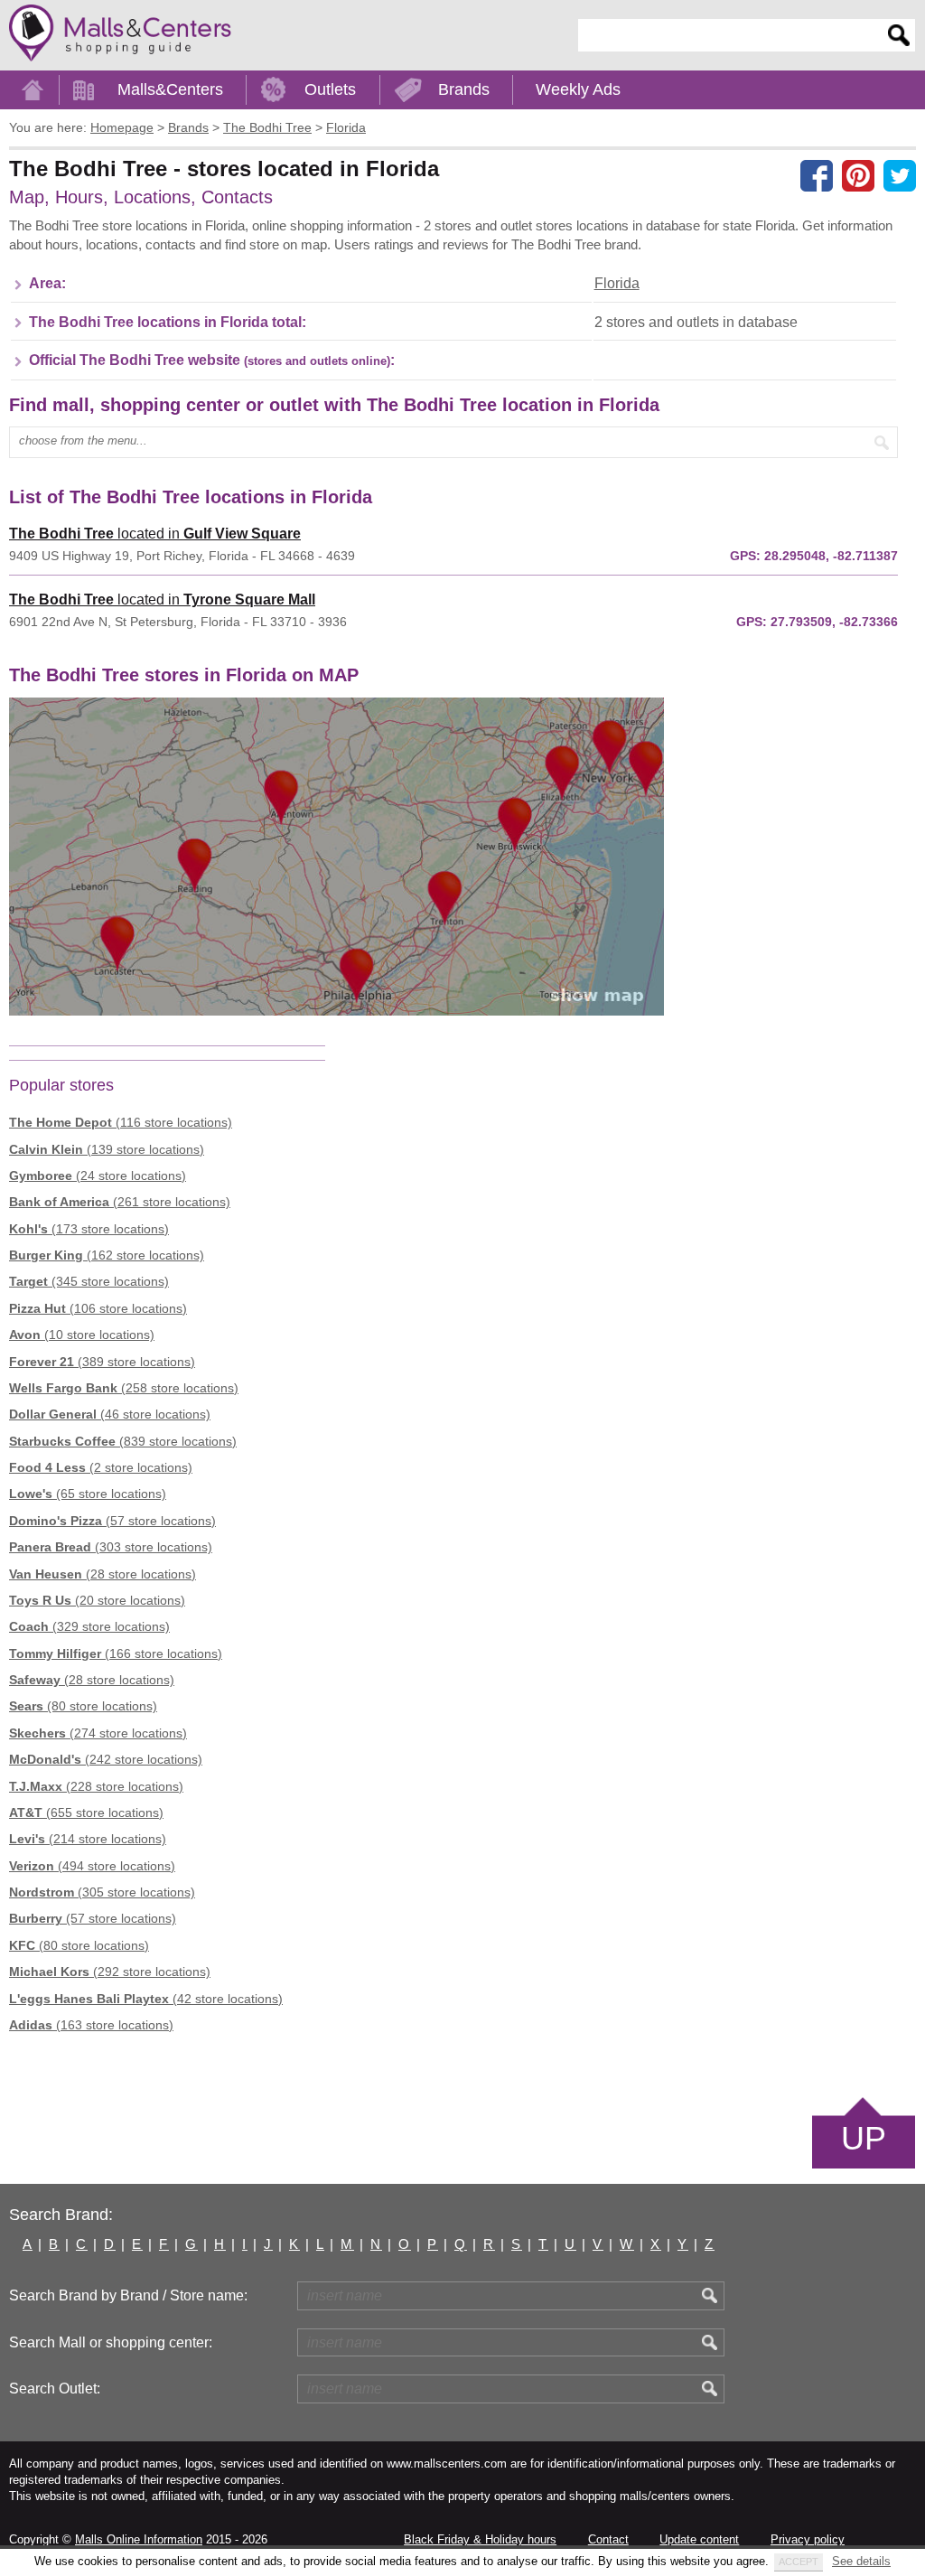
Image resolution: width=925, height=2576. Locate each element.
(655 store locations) (86, 1813)
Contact (608, 2539)
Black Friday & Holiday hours (480, 2539)
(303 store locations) (111, 1547)
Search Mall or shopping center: (111, 2342)
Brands (464, 89)
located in (155, 534)
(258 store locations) (124, 1388)
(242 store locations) (106, 1759)
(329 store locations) (89, 1626)
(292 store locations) (110, 1972)
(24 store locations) (98, 1176)
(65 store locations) (88, 1494)
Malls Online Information (139, 2539)
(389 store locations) (102, 1362)
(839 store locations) (123, 1441)
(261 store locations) (120, 1202)
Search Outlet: (55, 2389)
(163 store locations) (91, 2025)
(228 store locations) (96, 1786)
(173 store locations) (89, 1229)
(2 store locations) (101, 1467)
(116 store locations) (121, 1122)
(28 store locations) (103, 1574)
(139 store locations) (107, 1149)
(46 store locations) (110, 1414)
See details (861, 2561)
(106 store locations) (98, 1308)
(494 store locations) (92, 1866)
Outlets (330, 89)
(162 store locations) (107, 1255)
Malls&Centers (170, 89)
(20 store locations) (97, 1600)
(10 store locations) (82, 1335)
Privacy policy (808, 2539)
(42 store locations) (146, 1999)
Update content (699, 2539)
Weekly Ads (578, 89)
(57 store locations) (112, 1521)
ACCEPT (799, 2562)
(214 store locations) (88, 1839)
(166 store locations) (116, 1653)
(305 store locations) (102, 1892)
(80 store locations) (83, 1706)
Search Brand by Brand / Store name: (128, 2295)
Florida (617, 283)
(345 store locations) (89, 1281)
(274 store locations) (98, 1733)
